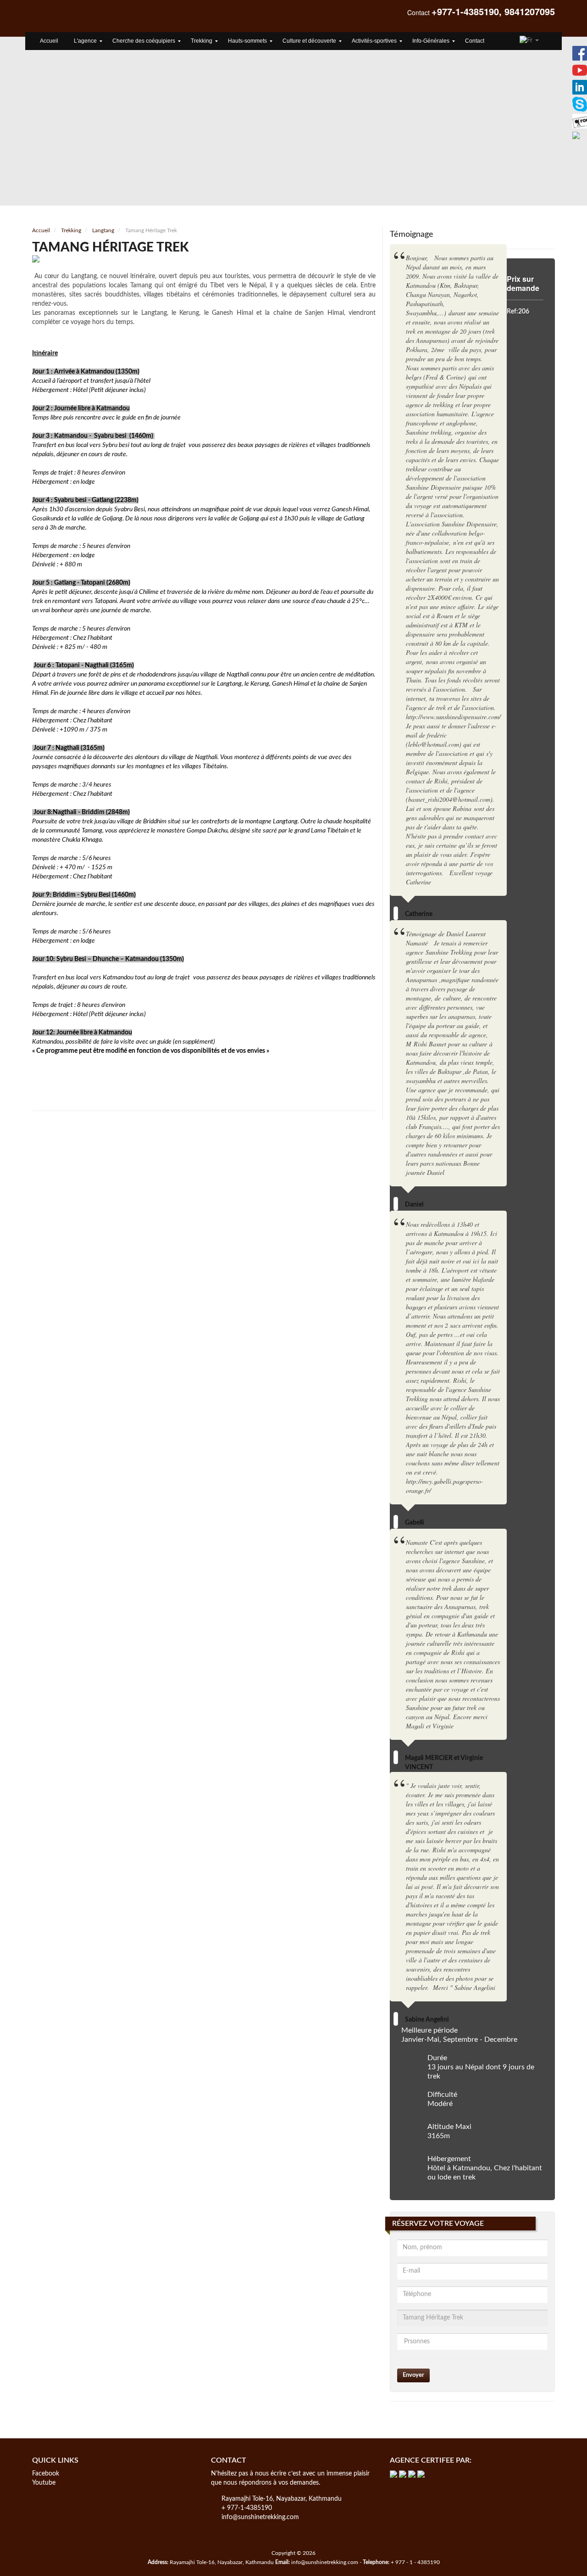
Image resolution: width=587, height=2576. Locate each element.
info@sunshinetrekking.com (260, 2517)
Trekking (71, 230)
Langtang (103, 230)
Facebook (46, 2474)
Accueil (41, 230)
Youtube (44, 2483)
